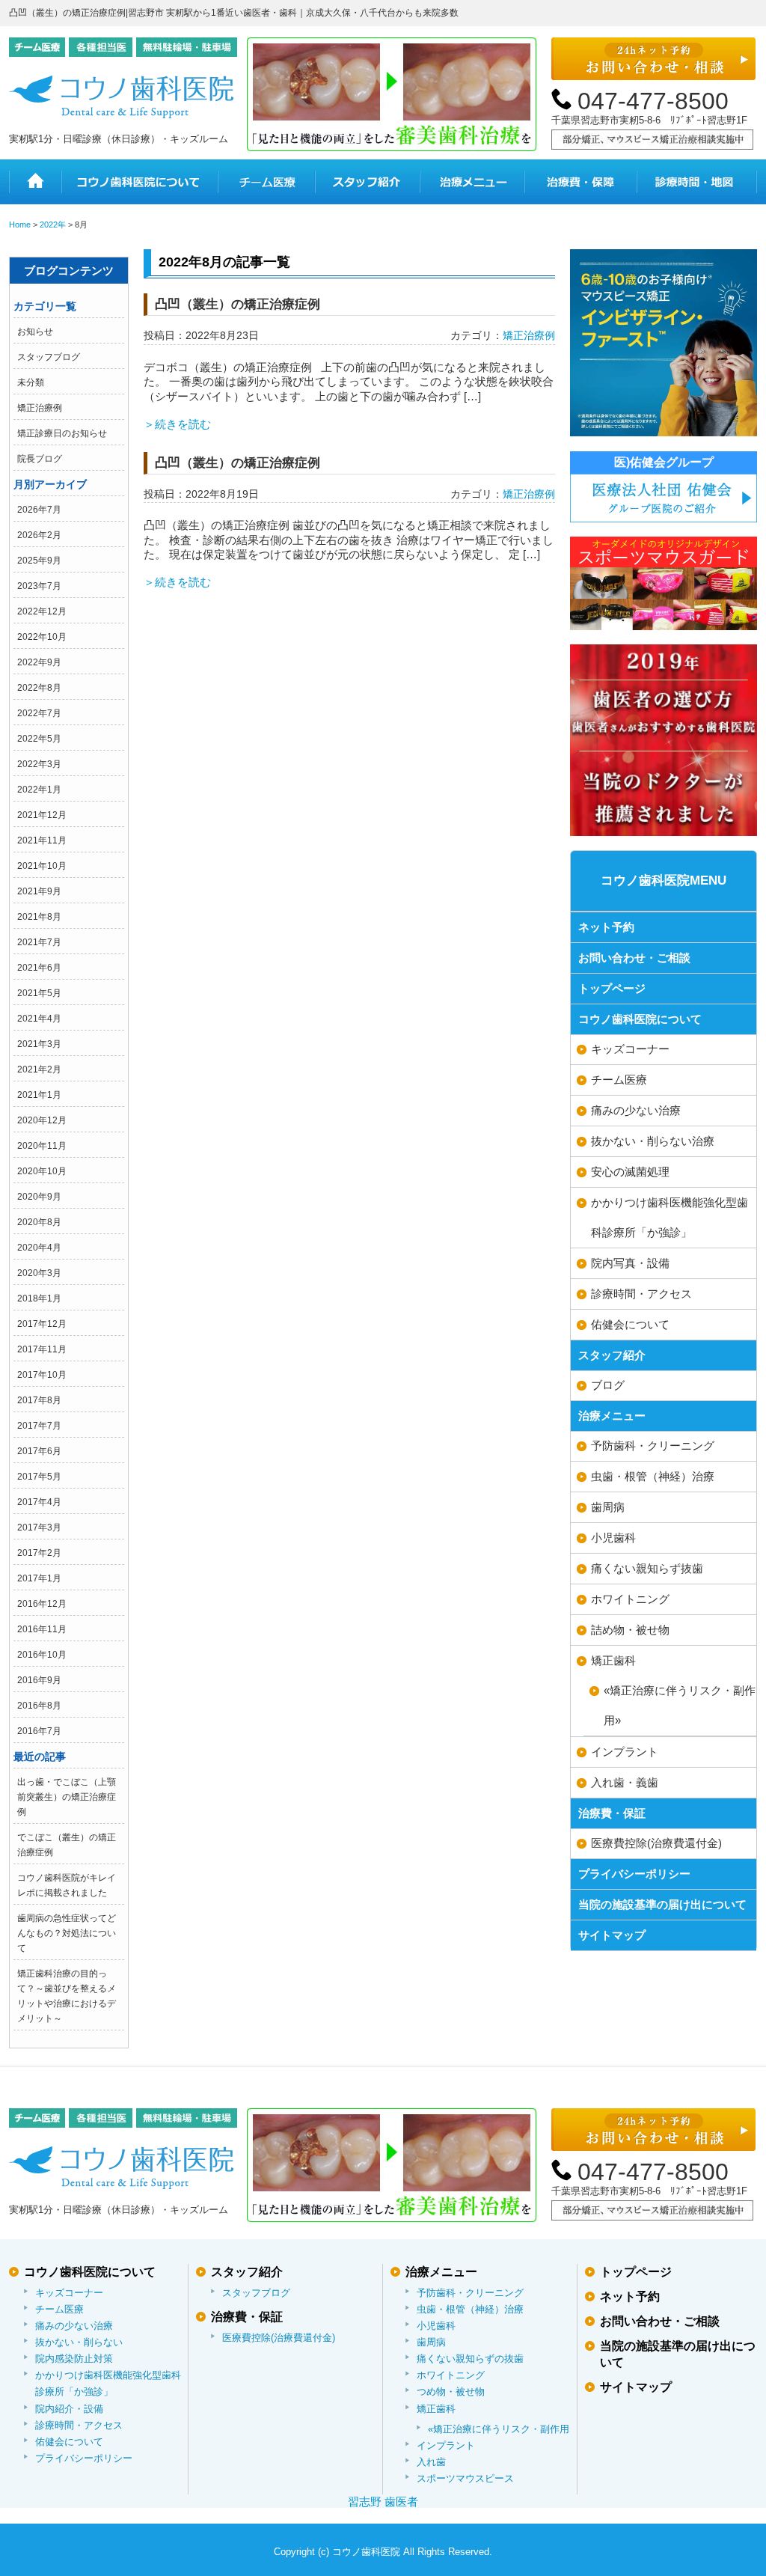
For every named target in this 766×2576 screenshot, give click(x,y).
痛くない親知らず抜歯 (647, 1568)
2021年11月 (42, 840)
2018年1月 (39, 1298)
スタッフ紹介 (367, 182)
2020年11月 (42, 1146)
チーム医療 (266, 182)
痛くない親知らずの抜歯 (470, 2359)
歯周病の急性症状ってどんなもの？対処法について (67, 1933)
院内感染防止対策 (74, 2359)
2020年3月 (39, 1273)
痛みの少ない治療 (636, 1110)
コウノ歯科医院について (140, 182)
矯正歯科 (613, 1660)
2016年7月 (39, 1731)
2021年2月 (39, 1069)
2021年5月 (39, 993)
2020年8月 (39, 1222)
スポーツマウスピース (465, 2478)
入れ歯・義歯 (625, 1782)
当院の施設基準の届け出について (662, 1904)
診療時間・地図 (697, 182)
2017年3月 (39, 1527)
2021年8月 (39, 917)
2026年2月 (39, 535)
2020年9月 (39, 1197)
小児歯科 (613, 1538)
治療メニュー (472, 182)
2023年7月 (39, 586)
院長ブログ (40, 459)
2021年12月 (42, 815)
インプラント (625, 1752)
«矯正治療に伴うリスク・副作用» (501, 2429)
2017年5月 (39, 1477)
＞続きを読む (177, 424)
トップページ (612, 988)
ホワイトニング (630, 1599)
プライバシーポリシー (634, 1874)
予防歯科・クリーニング (653, 1446)
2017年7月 (39, 1426)
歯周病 (608, 1507)
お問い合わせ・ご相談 (634, 958)
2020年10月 (42, 1171)
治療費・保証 (580, 182)
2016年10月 (42, 1655)
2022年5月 (39, 739)
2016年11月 (42, 1629)
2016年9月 (39, 1680)
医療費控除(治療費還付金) (656, 1843)
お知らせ (35, 332)
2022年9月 (39, 662)
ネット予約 (606, 927)
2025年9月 (39, 561)
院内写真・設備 (630, 1263)
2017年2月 (39, 1553)
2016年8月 (39, 1706)
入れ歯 (431, 2462)
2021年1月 (39, 1095)
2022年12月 (42, 611)
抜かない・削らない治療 (653, 1141)
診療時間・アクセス (641, 1294)
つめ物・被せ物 (451, 2392)
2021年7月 (39, 942)
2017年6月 (39, 1451)
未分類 (31, 382)
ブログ (608, 1385)
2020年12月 (42, 1120)
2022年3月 (39, 764)
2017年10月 (42, 1375)
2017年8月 (39, 1400)
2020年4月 (39, 1248)
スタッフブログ (49, 357)
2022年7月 (39, 713)
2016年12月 (42, 1604)
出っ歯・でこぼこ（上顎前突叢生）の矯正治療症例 (67, 1797)
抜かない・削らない (79, 2342)
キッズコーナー (630, 1049)
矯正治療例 (40, 408)
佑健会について (630, 1324)
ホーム (35, 182)
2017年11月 (42, 1349)
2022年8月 (39, 688)
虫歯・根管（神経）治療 (653, 1476)
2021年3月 (39, 1044)
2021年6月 (39, 968)
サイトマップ (612, 1935)
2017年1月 (39, 1578)
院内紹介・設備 (69, 2409)
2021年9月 (39, 891)
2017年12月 (42, 1324)
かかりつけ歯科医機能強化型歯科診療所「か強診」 (670, 1217)
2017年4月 (39, 1502)
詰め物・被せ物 (630, 1630)
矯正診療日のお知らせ (62, 433)
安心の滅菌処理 (630, 1172)
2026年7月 (39, 510)
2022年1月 (39, 790)
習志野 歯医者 (383, 2502)
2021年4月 (39, 1019)
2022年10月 (42, 637)
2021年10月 (42, 866)
